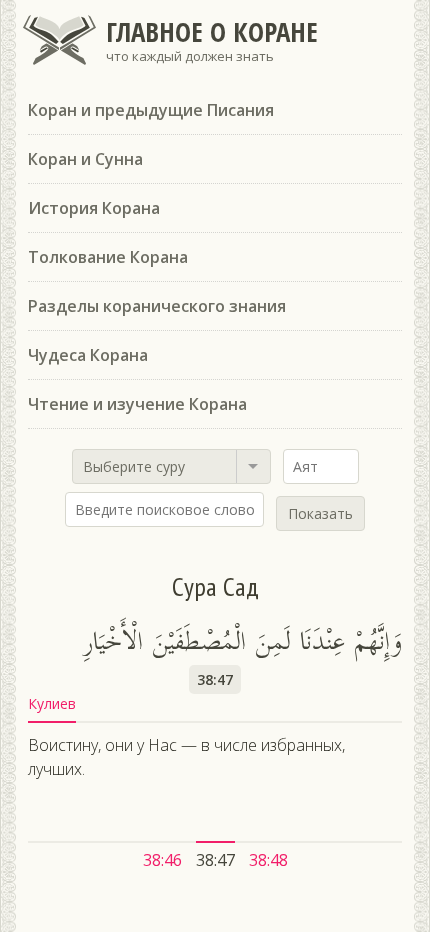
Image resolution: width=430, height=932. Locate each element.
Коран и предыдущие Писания (151, 110)
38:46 (162, 860)
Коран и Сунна (85, 159)
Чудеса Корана (88, 355)
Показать (320, 513)
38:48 (268, 860)
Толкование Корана (108, 257)
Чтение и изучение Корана (137, 404)
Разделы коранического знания (157, 306)
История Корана (94, 208)
